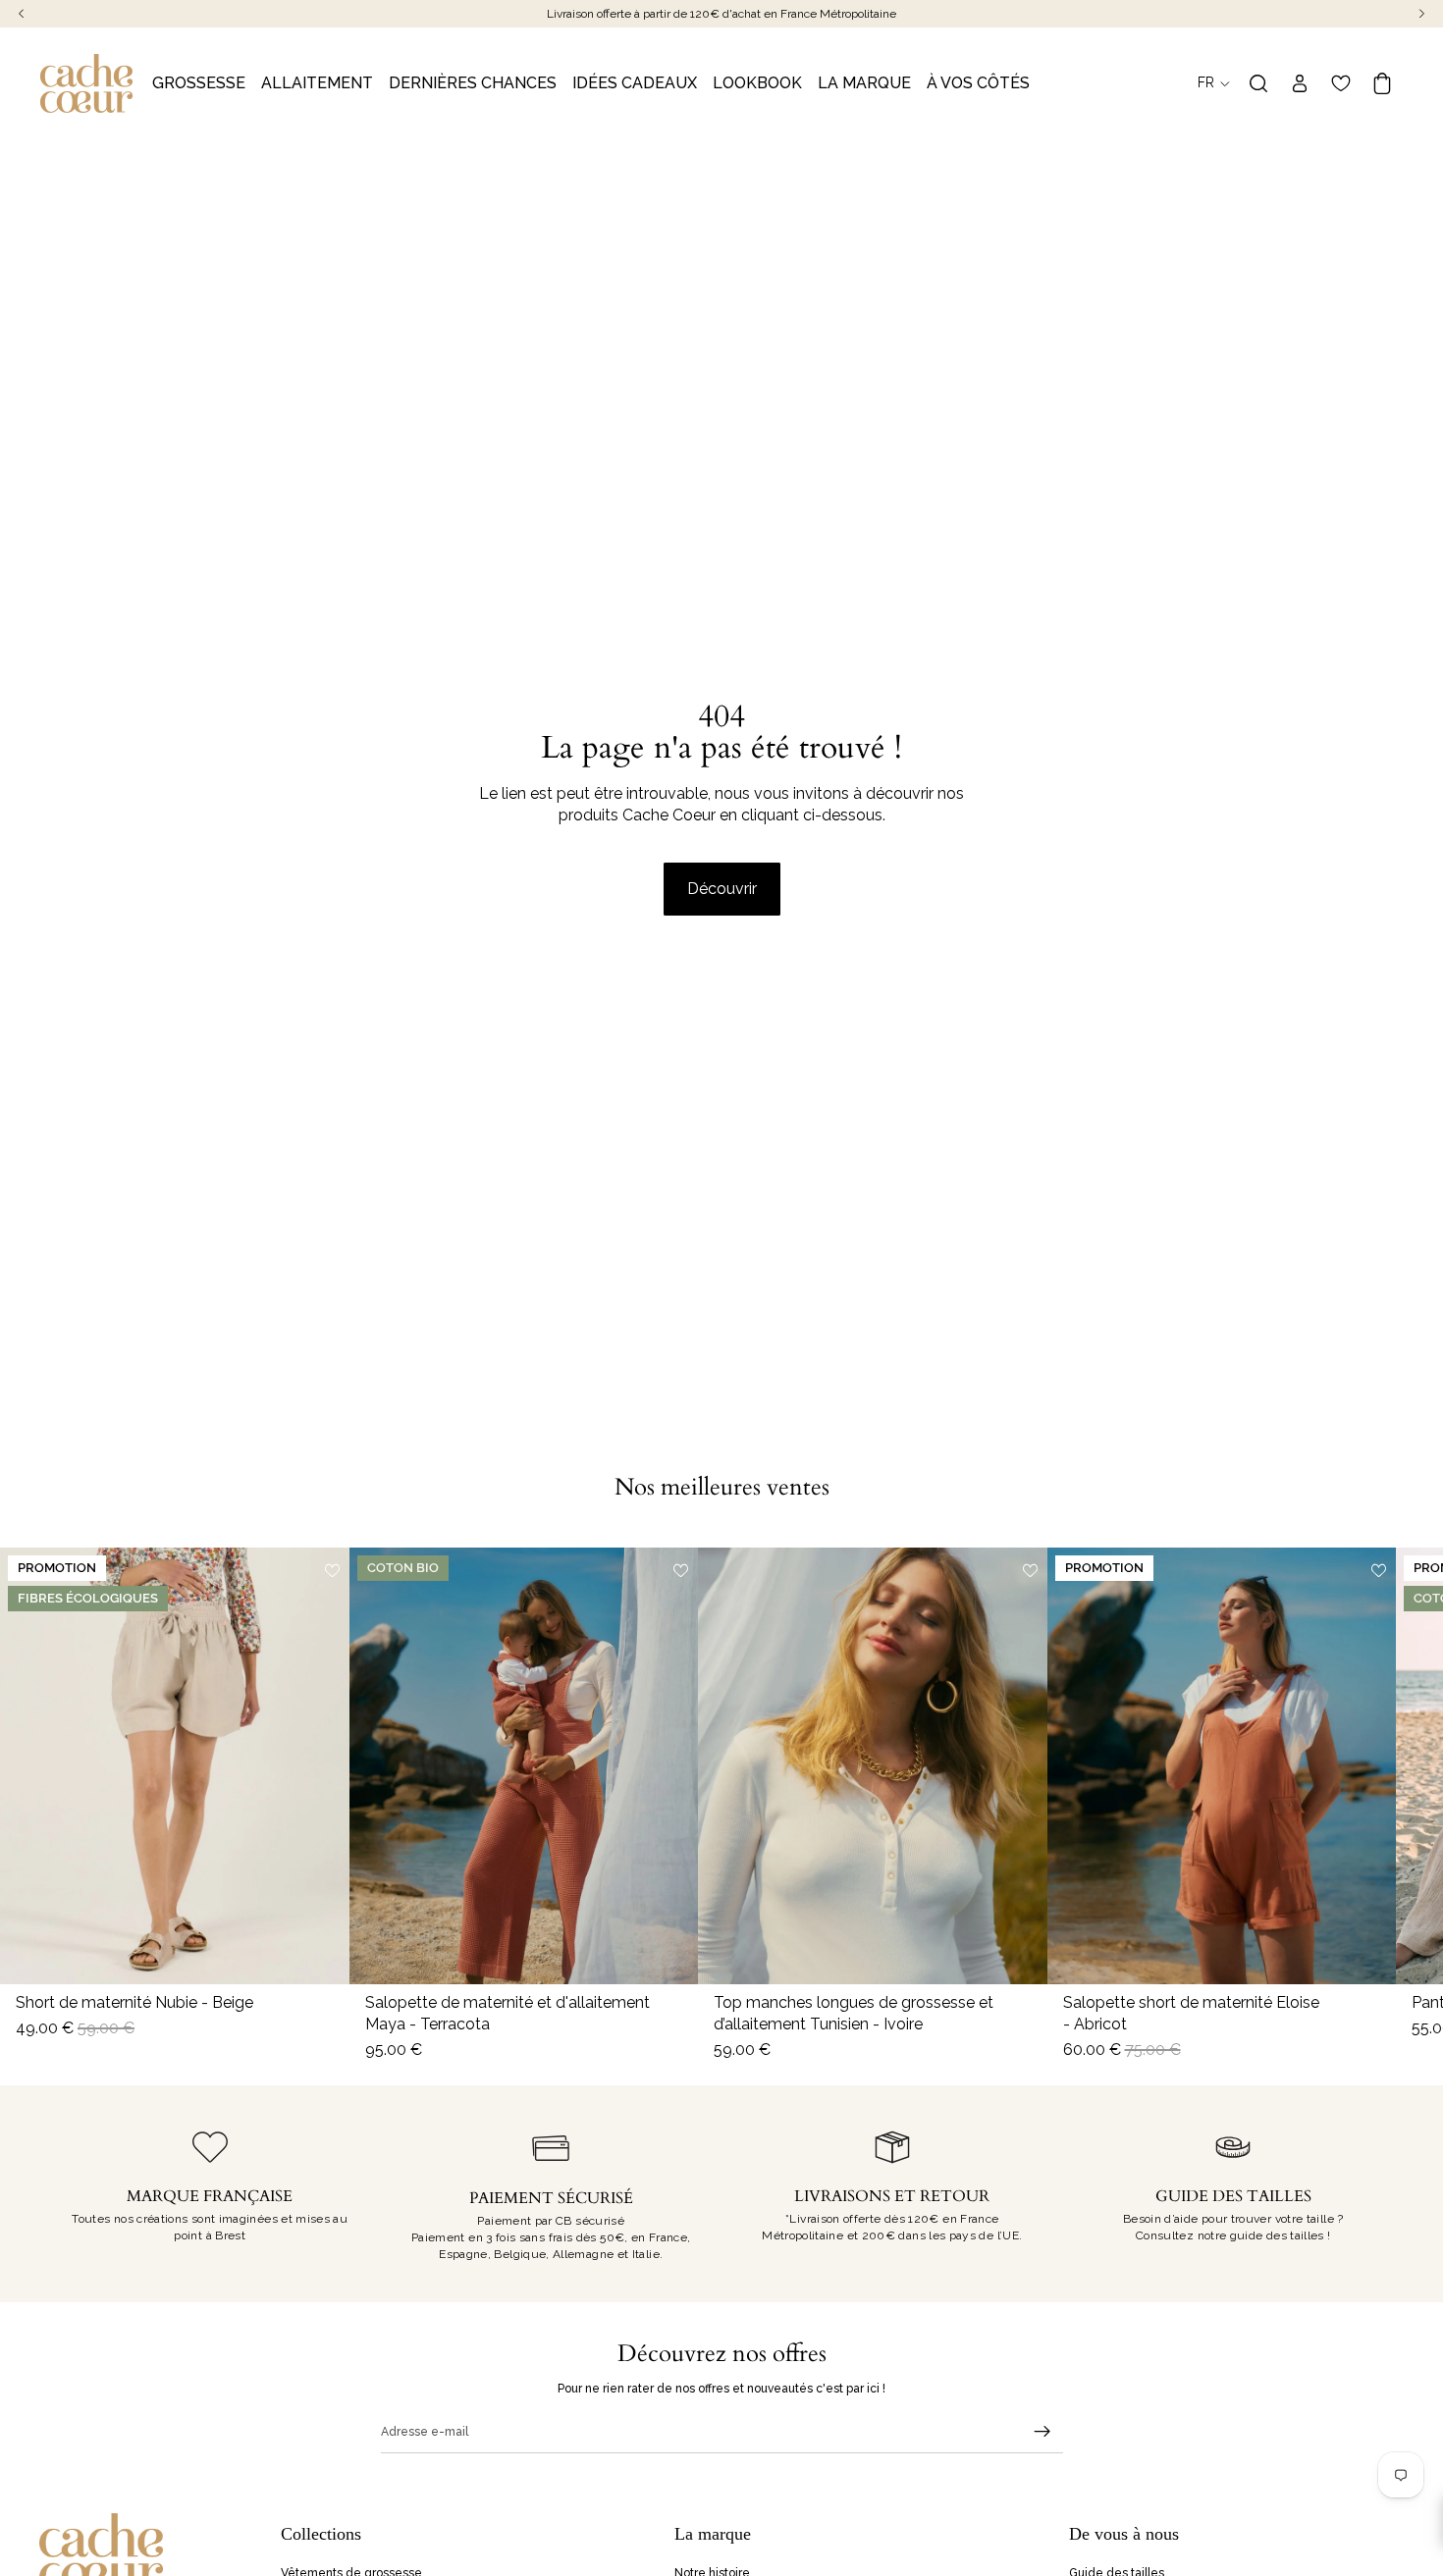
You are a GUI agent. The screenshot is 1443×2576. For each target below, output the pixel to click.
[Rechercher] (1258, 83)
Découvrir (722, 889)
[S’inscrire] (1042, 2432)
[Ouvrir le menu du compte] (1300, 83)
